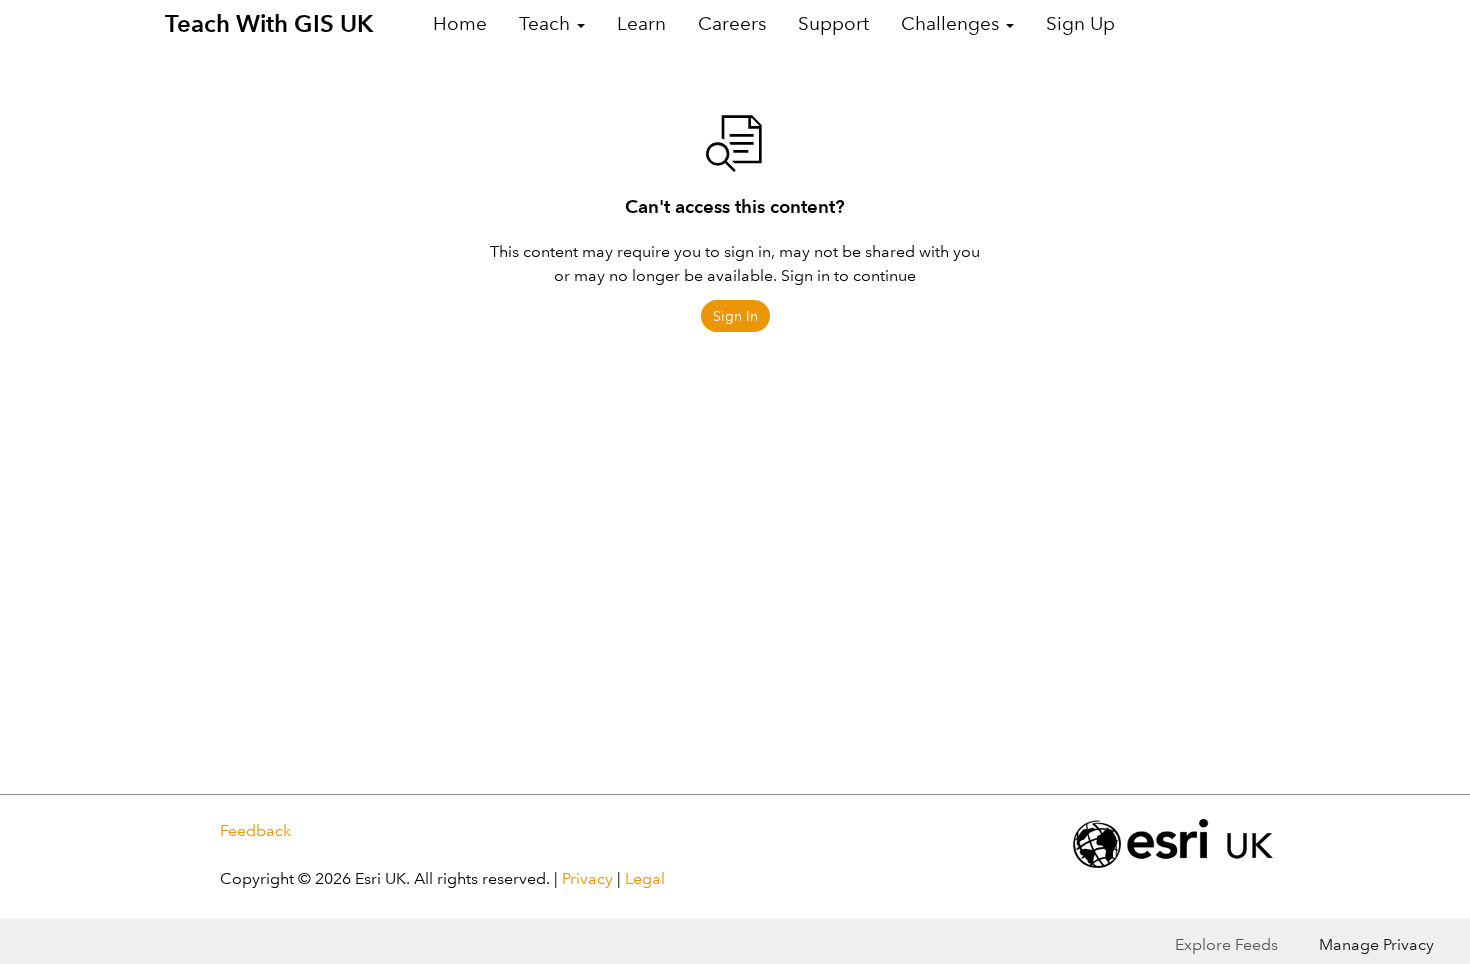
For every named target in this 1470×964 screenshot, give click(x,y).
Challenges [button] (952, 23)
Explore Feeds (1226, 944)
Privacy (587, 878)
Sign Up (1080, 23)
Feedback (255, 830)
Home (460, 23)
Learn (641, 23)
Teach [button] (547, 23)
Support (833, 23)
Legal (645, 878)
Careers (732, 23)
